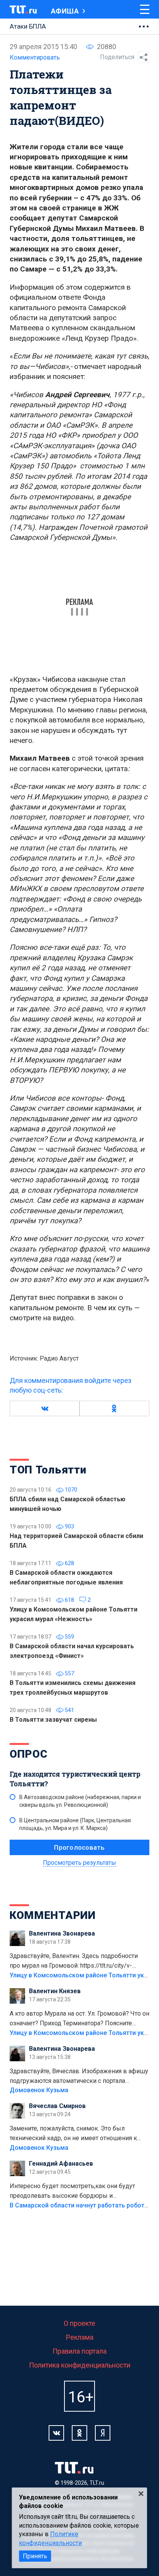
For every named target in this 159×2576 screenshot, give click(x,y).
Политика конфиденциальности (80, 2365)
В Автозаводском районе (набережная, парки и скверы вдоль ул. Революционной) (80, 1801)
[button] (45, 1408)
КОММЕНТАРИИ (53, 1915)
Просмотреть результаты (79, 1863)
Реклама (80, 2337)
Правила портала (79, 2351)
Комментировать (35, 57)
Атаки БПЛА (28, 26)
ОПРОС (29, 1754)
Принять (35, 2556)
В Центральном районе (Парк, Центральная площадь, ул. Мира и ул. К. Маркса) (75, 1824)
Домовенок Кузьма (39, 2090)
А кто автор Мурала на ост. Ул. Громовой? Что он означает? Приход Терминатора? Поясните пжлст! (79, 2019)
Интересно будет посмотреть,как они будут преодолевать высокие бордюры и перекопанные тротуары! (72, 2192)
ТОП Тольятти (48, 1470)
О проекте (79, 2323)
